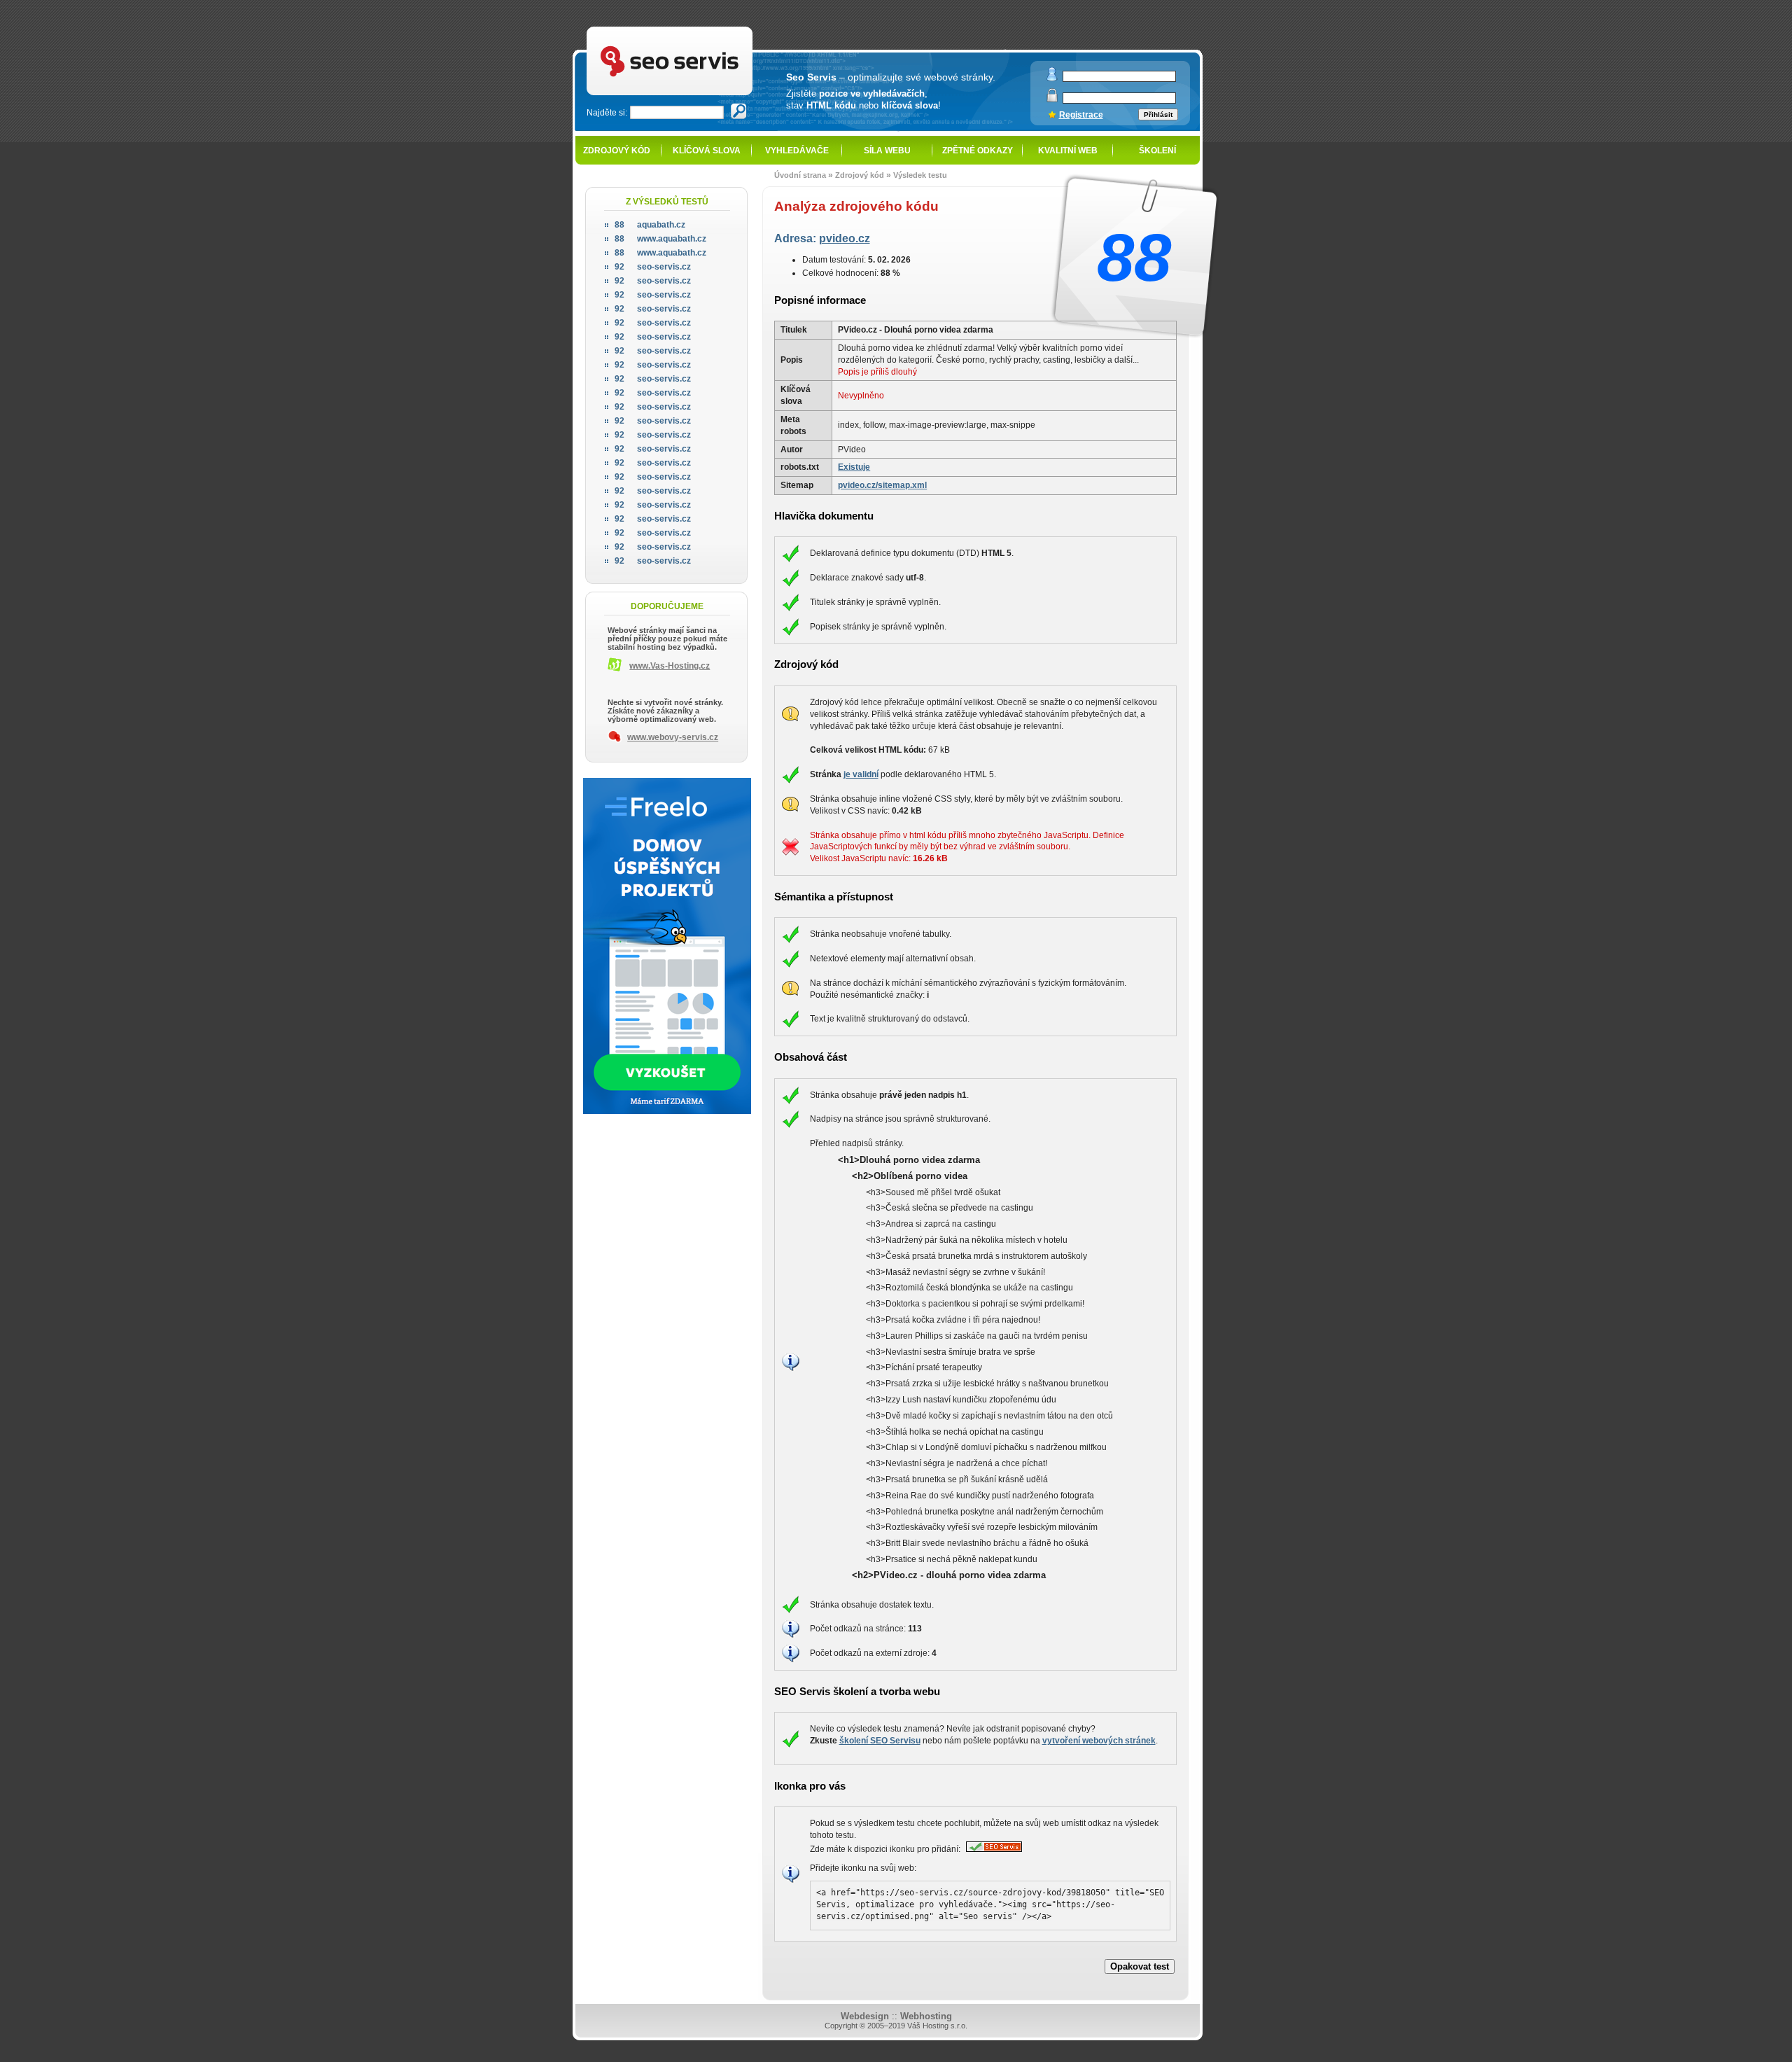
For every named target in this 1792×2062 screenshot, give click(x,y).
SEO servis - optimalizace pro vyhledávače (701, 28)
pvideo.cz (845, 238)
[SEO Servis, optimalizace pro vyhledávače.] (992, 1849)
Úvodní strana (800, 175)
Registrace (1081, 115)
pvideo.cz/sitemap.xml (882, 485)
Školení (1157, 151)
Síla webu (887, 151)
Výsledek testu (920, 175)
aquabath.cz (650, 225)
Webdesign (865, 2016)
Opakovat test (1140, 1966)
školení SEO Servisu (880, 1741)
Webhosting (926, 2016)
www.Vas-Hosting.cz (670, 666)
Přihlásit (1158, 114)
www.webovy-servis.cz (673, 737)
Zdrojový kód (617, 151)
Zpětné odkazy (978, 151)
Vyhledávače (797, 151)
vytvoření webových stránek (1099, 1741)
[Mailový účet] (1052, 78)
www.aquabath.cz (660, 239)
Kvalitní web (1068, 151)
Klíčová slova (707, 151)
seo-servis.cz (653, 267)
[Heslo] (1052, 99)
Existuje (854, 467)
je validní (861, 774)
